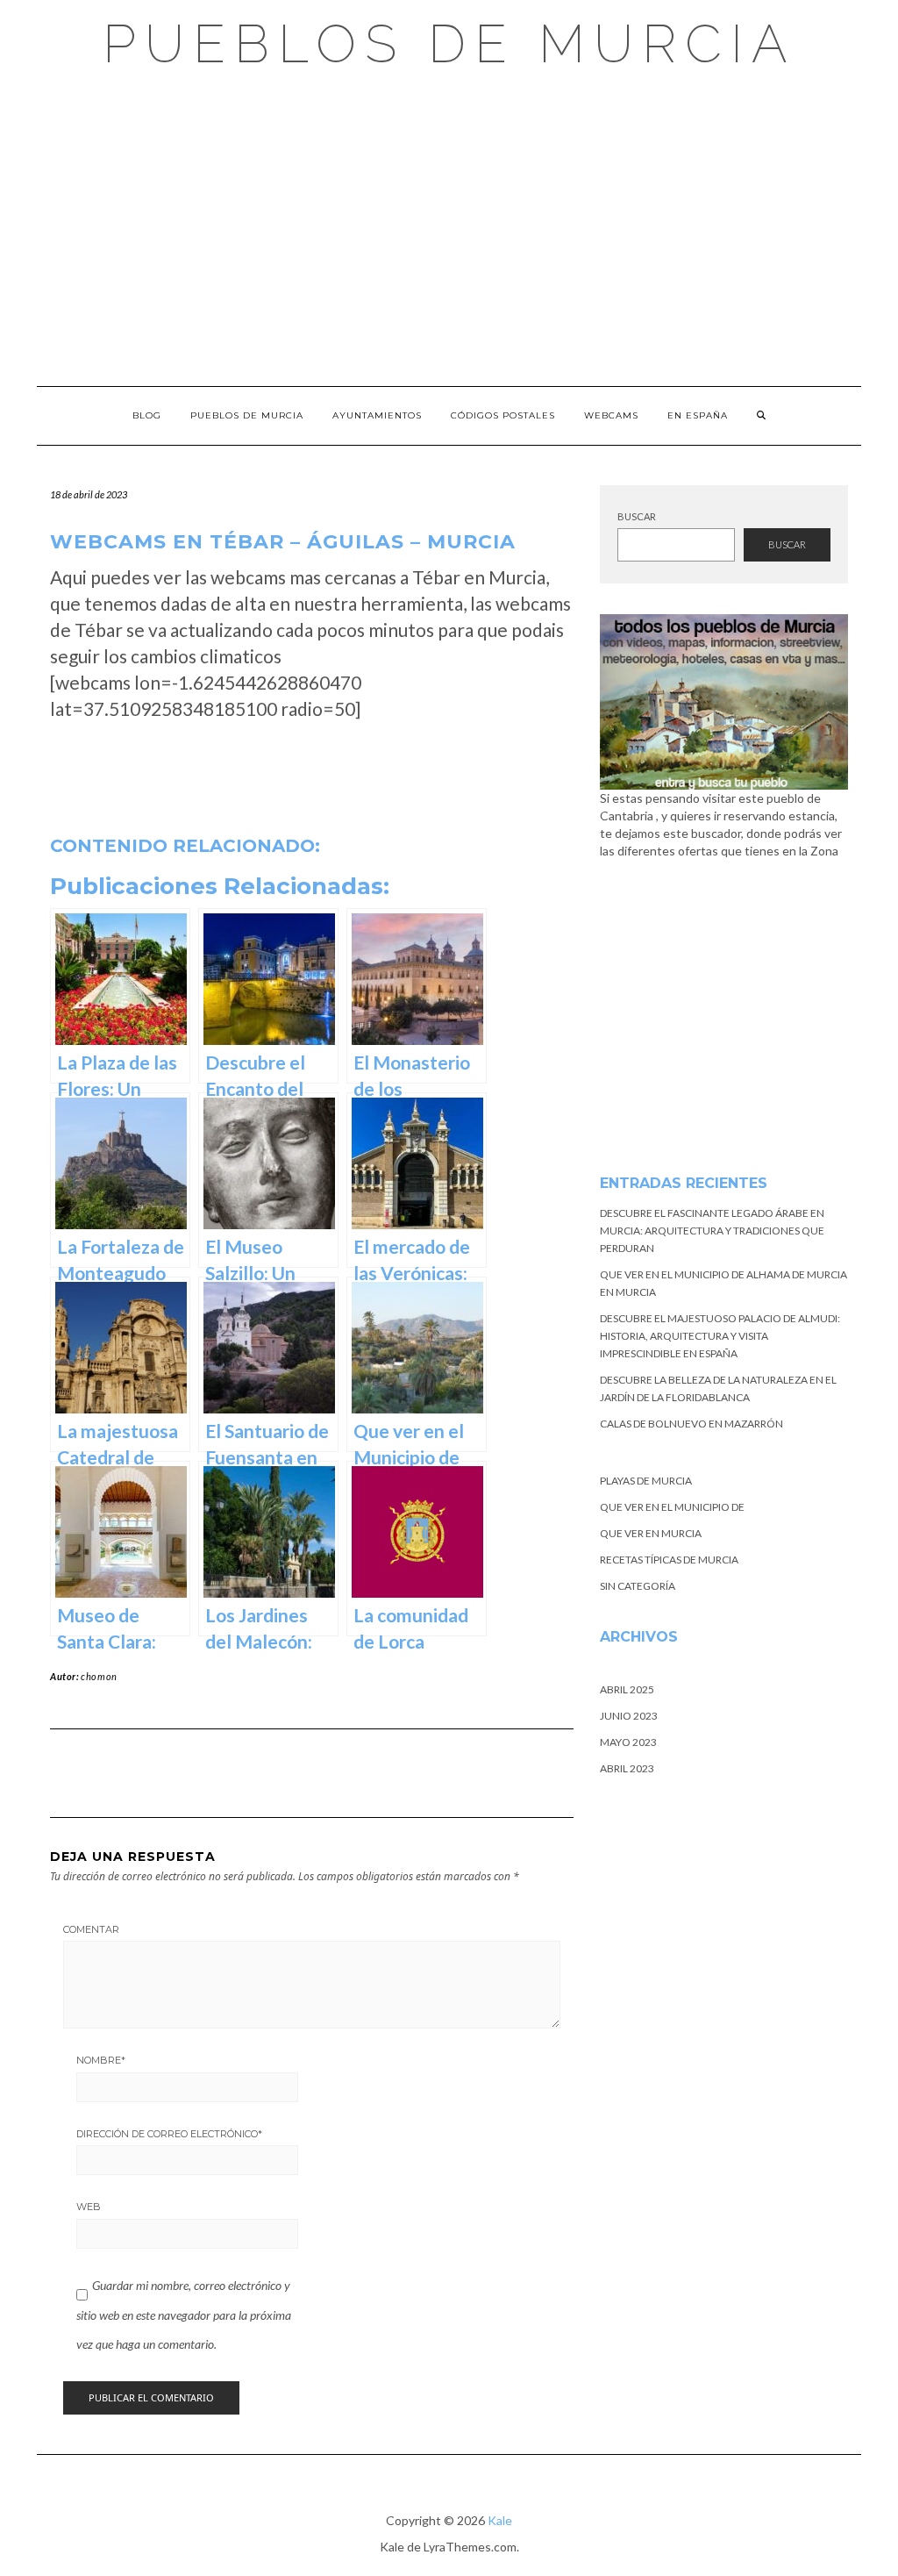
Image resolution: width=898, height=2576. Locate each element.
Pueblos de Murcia (449, 44)
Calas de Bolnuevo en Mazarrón (691, 1424)
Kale (500, 2520)
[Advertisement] (449, 228)
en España (698, 415)
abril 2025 (627, 1689)
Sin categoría (638, 1586)
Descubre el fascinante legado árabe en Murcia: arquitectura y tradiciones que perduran (712, 1231)
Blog (147, 415)
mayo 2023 (628, 1742)
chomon (99, 1676)
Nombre (101, 2060)
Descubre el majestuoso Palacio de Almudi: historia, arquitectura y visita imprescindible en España (720, 1336)
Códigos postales (503, 415)
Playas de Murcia (646, 1481)
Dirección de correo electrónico (169, 2134)
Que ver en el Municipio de (672, 1507)
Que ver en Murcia (651, 1533)
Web (89, 2207)
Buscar (637, 516)
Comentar (91, 1929)
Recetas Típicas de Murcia (669, 1560)
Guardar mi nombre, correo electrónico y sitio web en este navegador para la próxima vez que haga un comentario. (184, 2315)
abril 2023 (627, 1768)
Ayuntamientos (377, 415)
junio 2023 (629, 1716)
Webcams (611, 415)
